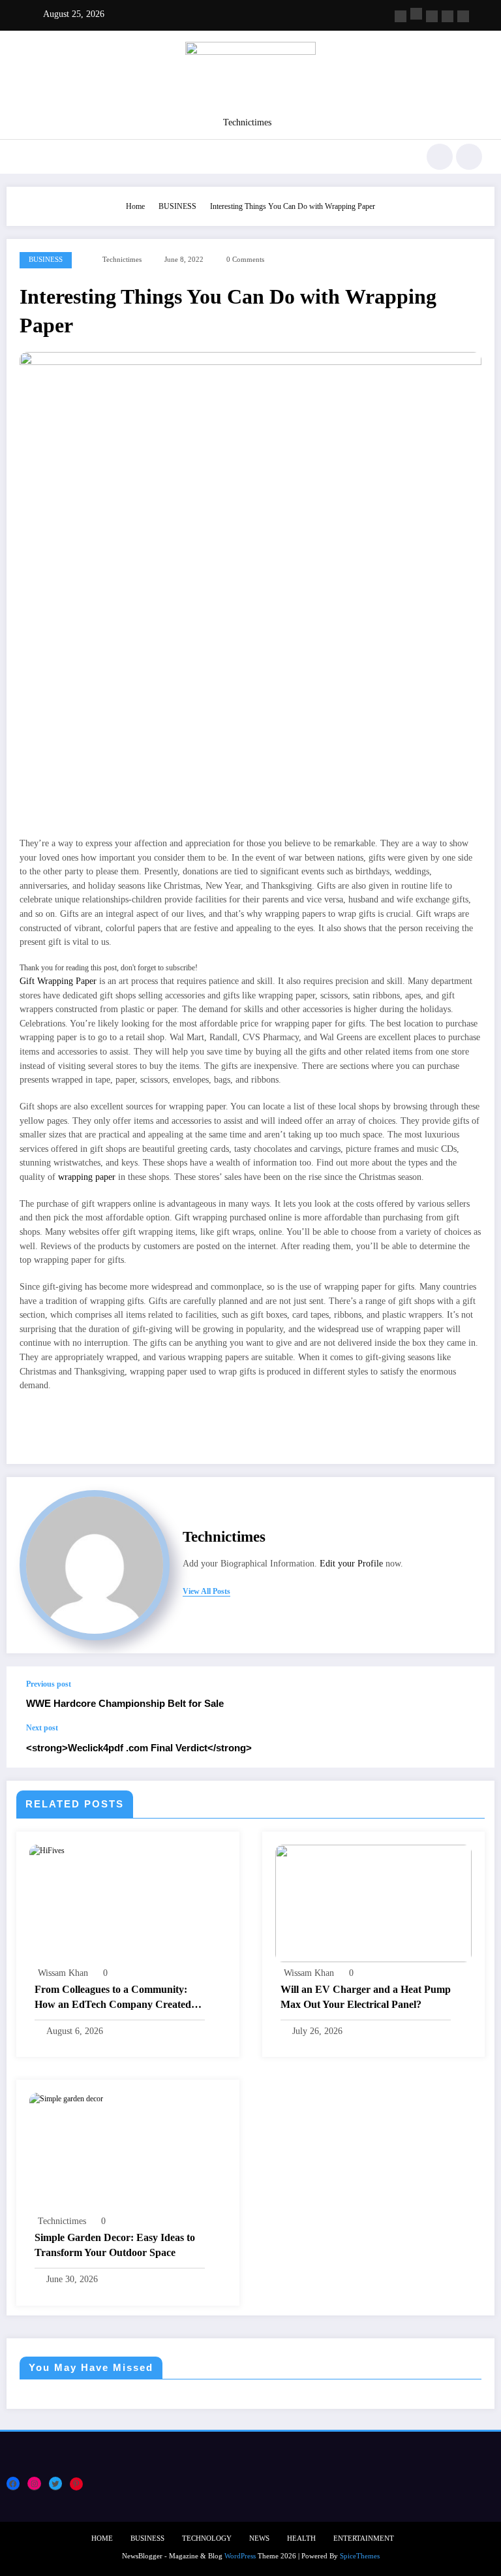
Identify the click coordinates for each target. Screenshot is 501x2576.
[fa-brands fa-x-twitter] (416, 14)
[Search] (440, 157)
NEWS (259, 2538)
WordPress (240, 2556)
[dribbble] (432, 16)
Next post (42, 1728)
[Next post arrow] (471, 1745)
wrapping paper (87, 1177)
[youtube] (463, 16)
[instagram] (448, 16)
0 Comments (245, 260)
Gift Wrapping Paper (58, 981)
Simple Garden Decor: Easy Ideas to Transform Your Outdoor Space (115, 2245)
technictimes (122, 260)
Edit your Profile (351, 1564)
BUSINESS (46, 260)
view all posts (206, 1591)
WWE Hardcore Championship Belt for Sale (125, 1703)
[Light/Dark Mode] (469, 157)
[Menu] (25, 157)
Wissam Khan (63, 1973)
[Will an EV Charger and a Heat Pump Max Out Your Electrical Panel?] (374, 1903)
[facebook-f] (401, 16)
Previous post (49, 1684)
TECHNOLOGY (207, 2538)
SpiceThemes (360, 2556)
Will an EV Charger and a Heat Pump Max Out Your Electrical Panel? (366, 1996)
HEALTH (301, 2538)
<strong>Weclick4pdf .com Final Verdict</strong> (139, 1748)
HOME (102, 2538)
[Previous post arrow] (471, 1694)
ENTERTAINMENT (364, 2538)
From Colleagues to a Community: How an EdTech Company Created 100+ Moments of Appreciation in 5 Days (113, 1998)
